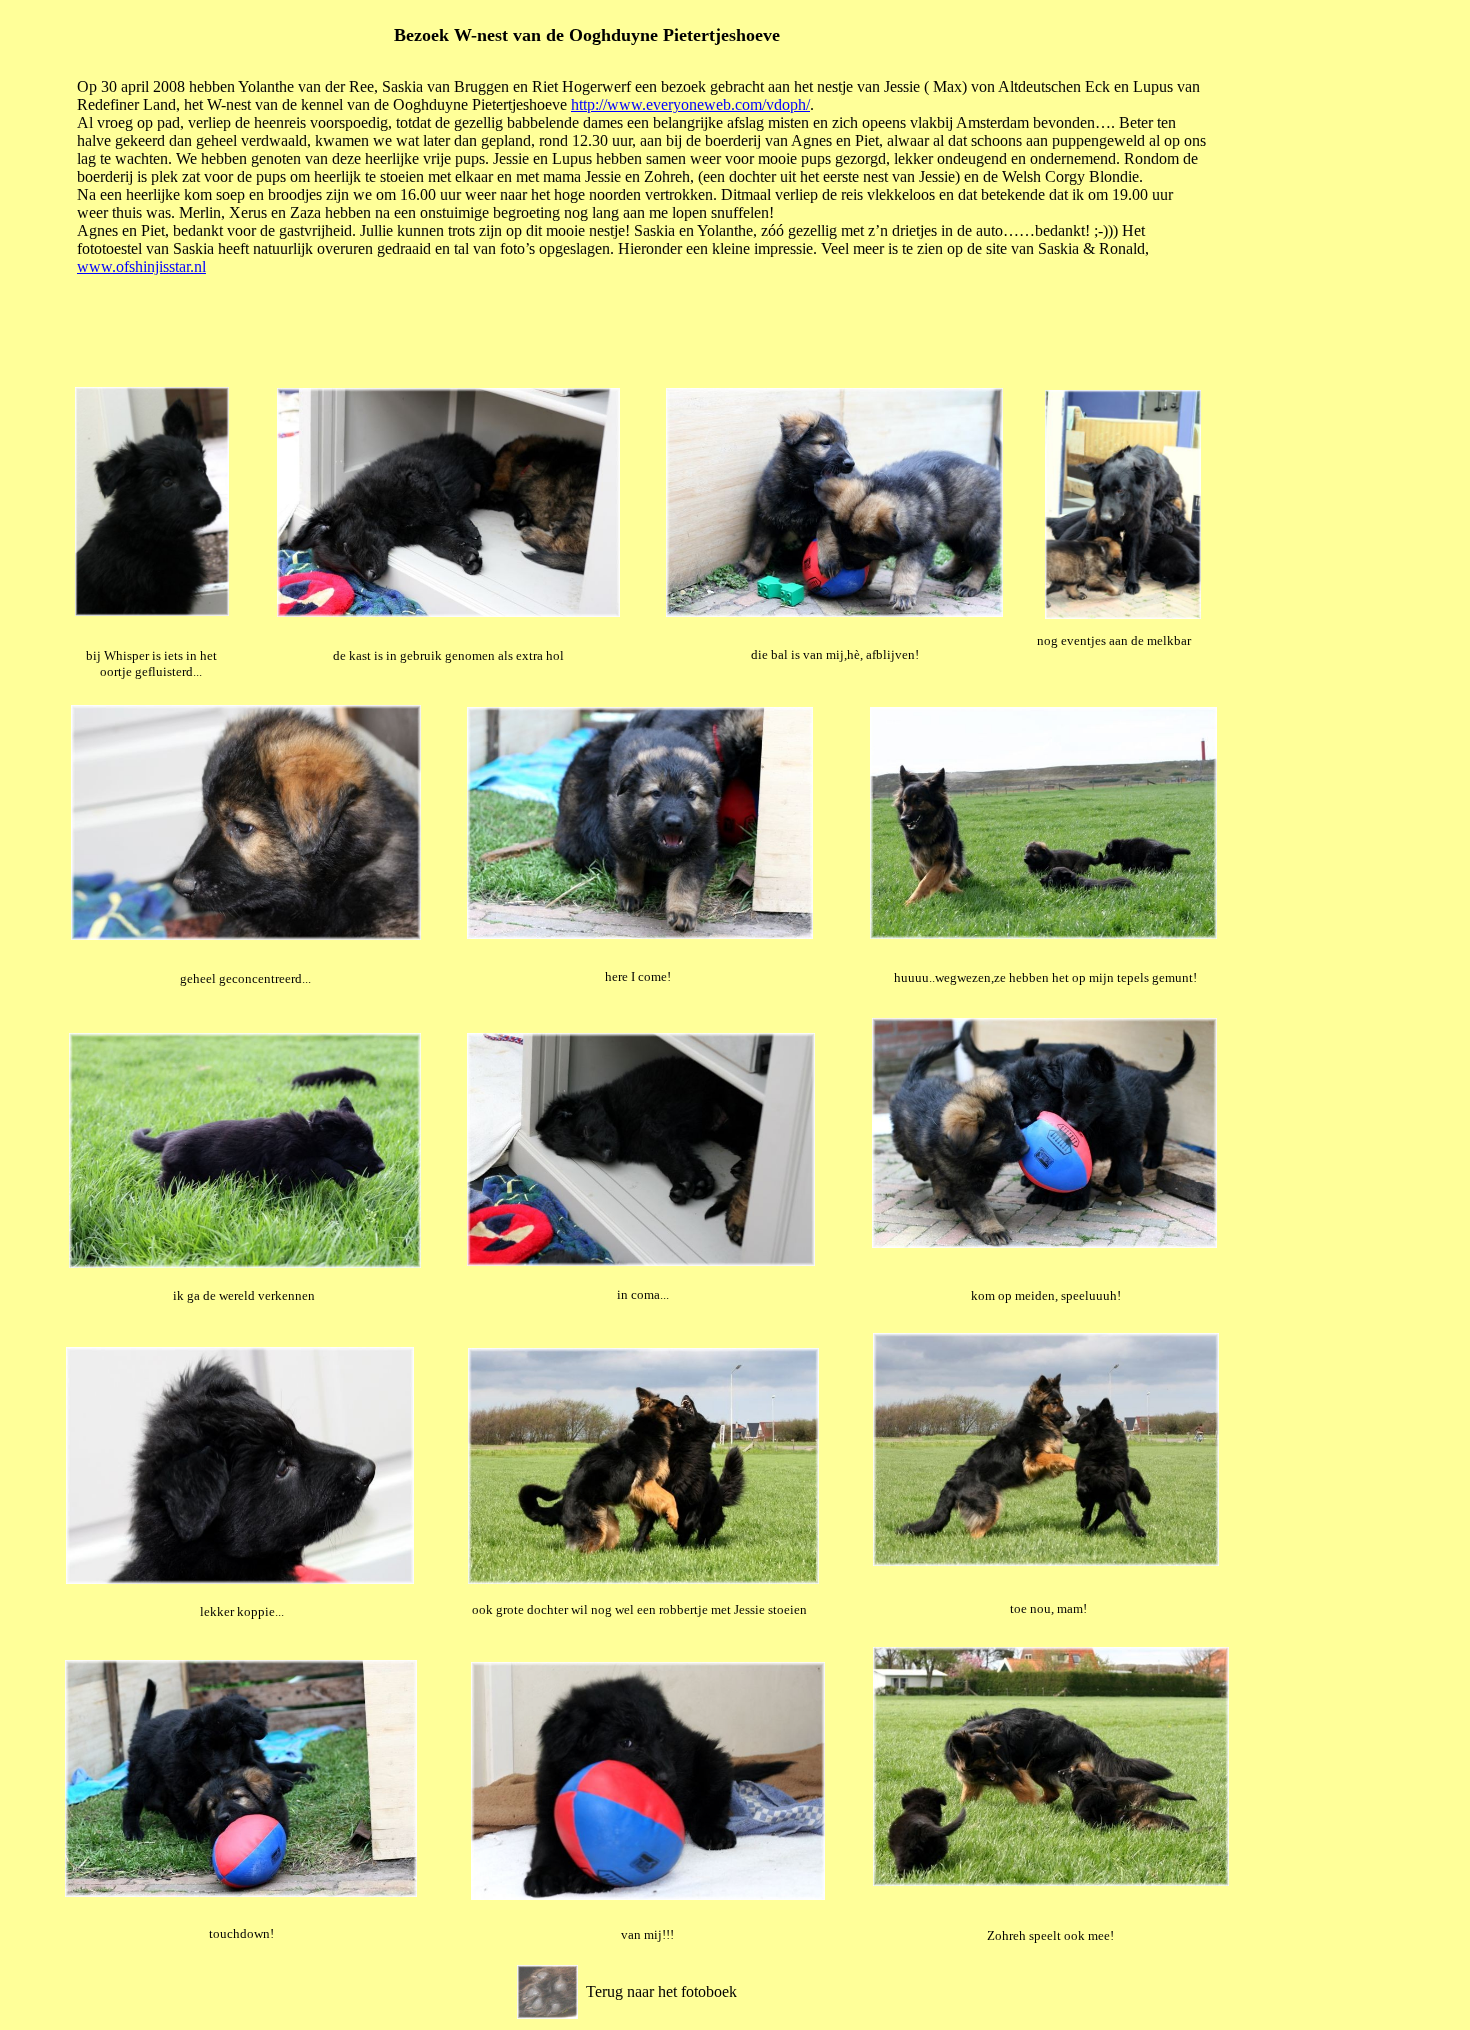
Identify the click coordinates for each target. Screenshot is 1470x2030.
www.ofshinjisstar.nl (141, 266)
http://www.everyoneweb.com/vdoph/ (690, 104)
